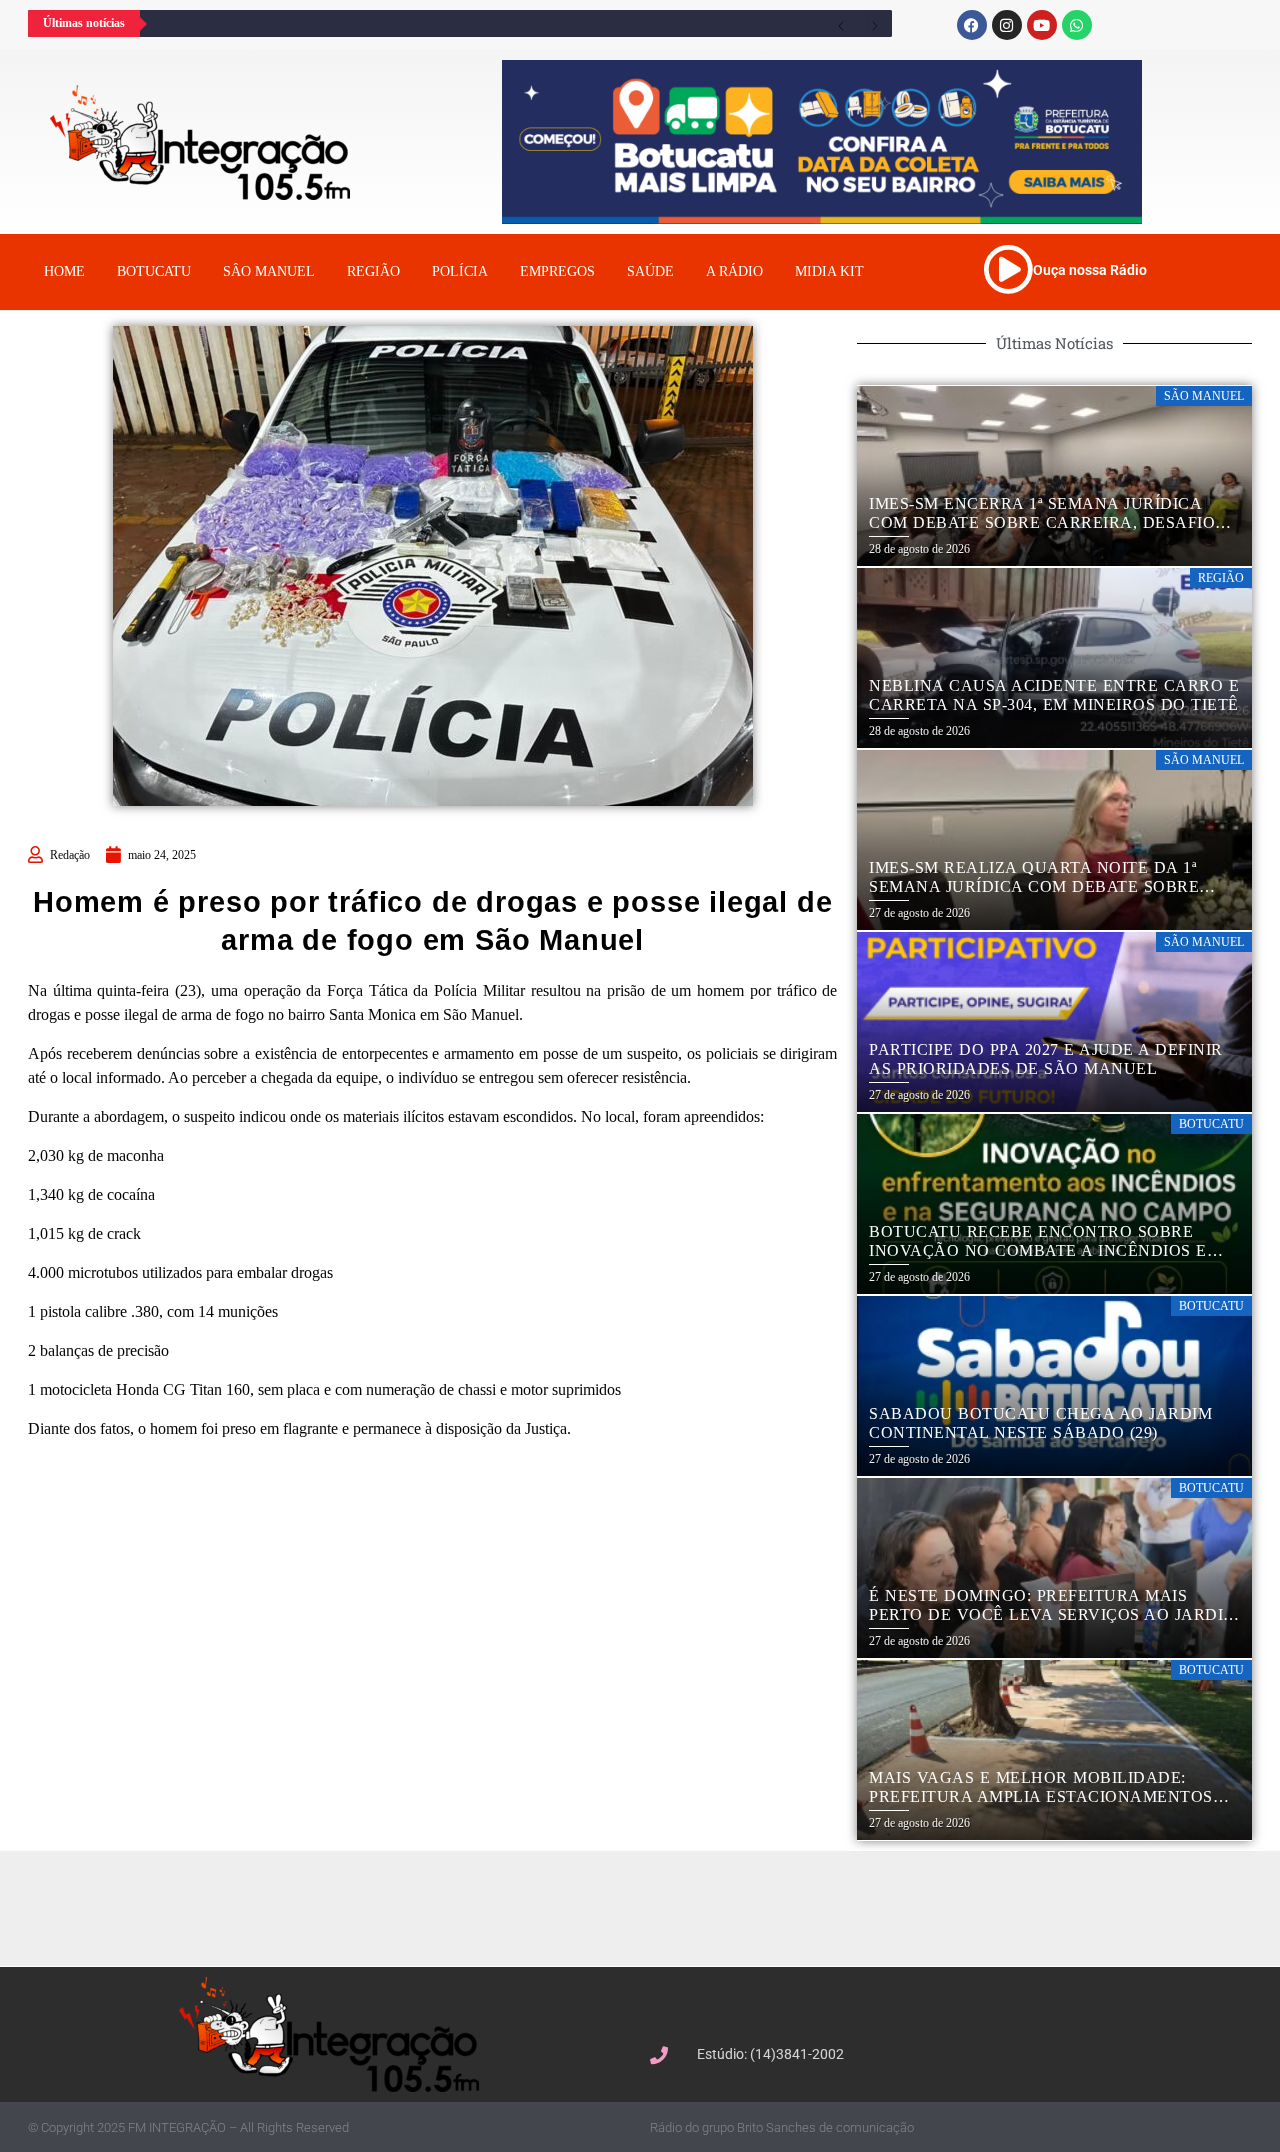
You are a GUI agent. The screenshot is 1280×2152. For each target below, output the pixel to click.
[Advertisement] (650, 1906)
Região (373, 271)
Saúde (650, 271)
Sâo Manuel (269, 271)
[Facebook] (972, 25)
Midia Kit (829, 271)
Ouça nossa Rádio (1090, 270)
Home (64, 271)
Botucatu (154, 271)
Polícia (460, 271)
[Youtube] (1042, 25)
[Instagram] (1007, 25)
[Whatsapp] (1077, 25)
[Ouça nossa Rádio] (1008, 269)
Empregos (557, 271)
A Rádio (734, 271)
